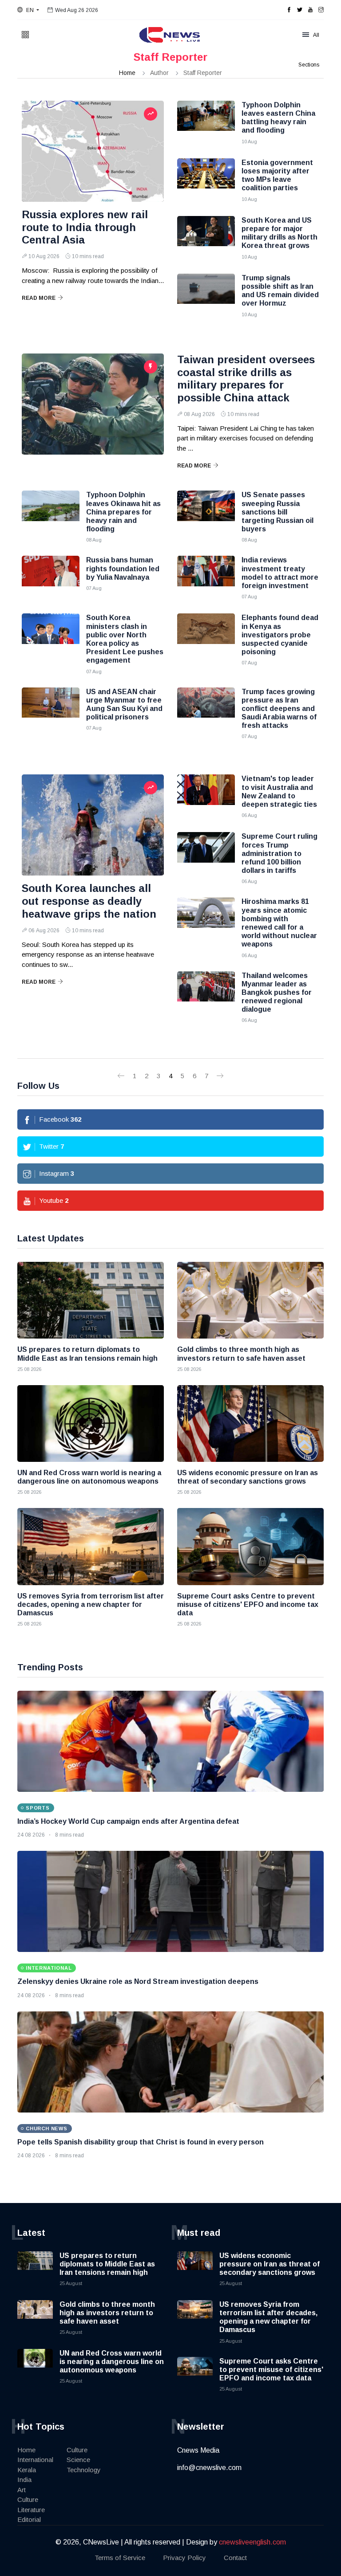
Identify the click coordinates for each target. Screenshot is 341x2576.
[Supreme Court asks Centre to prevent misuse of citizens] (250, 1546)
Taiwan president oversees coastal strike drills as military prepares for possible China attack (246, 379)
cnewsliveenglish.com (252, 2542)
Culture (28, 2499)
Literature (31, 2510)
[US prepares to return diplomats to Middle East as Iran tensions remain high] (91, 1300)
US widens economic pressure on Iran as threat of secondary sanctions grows (270, 2264)
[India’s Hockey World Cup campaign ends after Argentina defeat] (170, 1741)
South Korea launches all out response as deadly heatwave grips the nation (89, 901)
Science (78, 2460)
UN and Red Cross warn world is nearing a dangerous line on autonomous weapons (112, 2362)
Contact (235, 2558)
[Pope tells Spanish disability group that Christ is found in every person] (170, 2062)
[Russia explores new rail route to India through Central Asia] (93, 151)
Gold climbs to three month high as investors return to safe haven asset (107, 2313)
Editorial (29, 2519)
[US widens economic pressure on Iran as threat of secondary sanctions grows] (250, 1423)
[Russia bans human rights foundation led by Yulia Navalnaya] (51, 578)
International (35, 2460)
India (24, 2480)
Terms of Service (120, 2558)
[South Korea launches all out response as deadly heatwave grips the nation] (93, 825)
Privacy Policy (184, 2558)
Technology (84, 2470)
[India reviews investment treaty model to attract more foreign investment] (206, 578)
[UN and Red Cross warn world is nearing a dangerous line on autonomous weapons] (91, 1423)
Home (127, 73)
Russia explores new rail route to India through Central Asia (85, 227)
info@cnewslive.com (209, 2468)
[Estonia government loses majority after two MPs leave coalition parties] (206, 181)
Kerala (27, 2470)
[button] (28, 10)
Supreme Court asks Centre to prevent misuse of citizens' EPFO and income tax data (271, 2370)
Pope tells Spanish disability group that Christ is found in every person (141, 2142)
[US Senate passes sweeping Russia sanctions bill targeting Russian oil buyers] (206, 513)
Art (22, 2490)
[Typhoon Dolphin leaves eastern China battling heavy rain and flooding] (206, 123)
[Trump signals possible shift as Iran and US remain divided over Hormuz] (206, 296)
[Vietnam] (206, 797)
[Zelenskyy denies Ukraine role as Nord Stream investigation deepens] (170, 1901)
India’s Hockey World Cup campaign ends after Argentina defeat (128, 1821)
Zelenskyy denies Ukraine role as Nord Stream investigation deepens (138, 1981)
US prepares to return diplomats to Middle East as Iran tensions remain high (107, 2264)
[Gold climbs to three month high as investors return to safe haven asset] (250, 1300)
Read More (39, 298)
